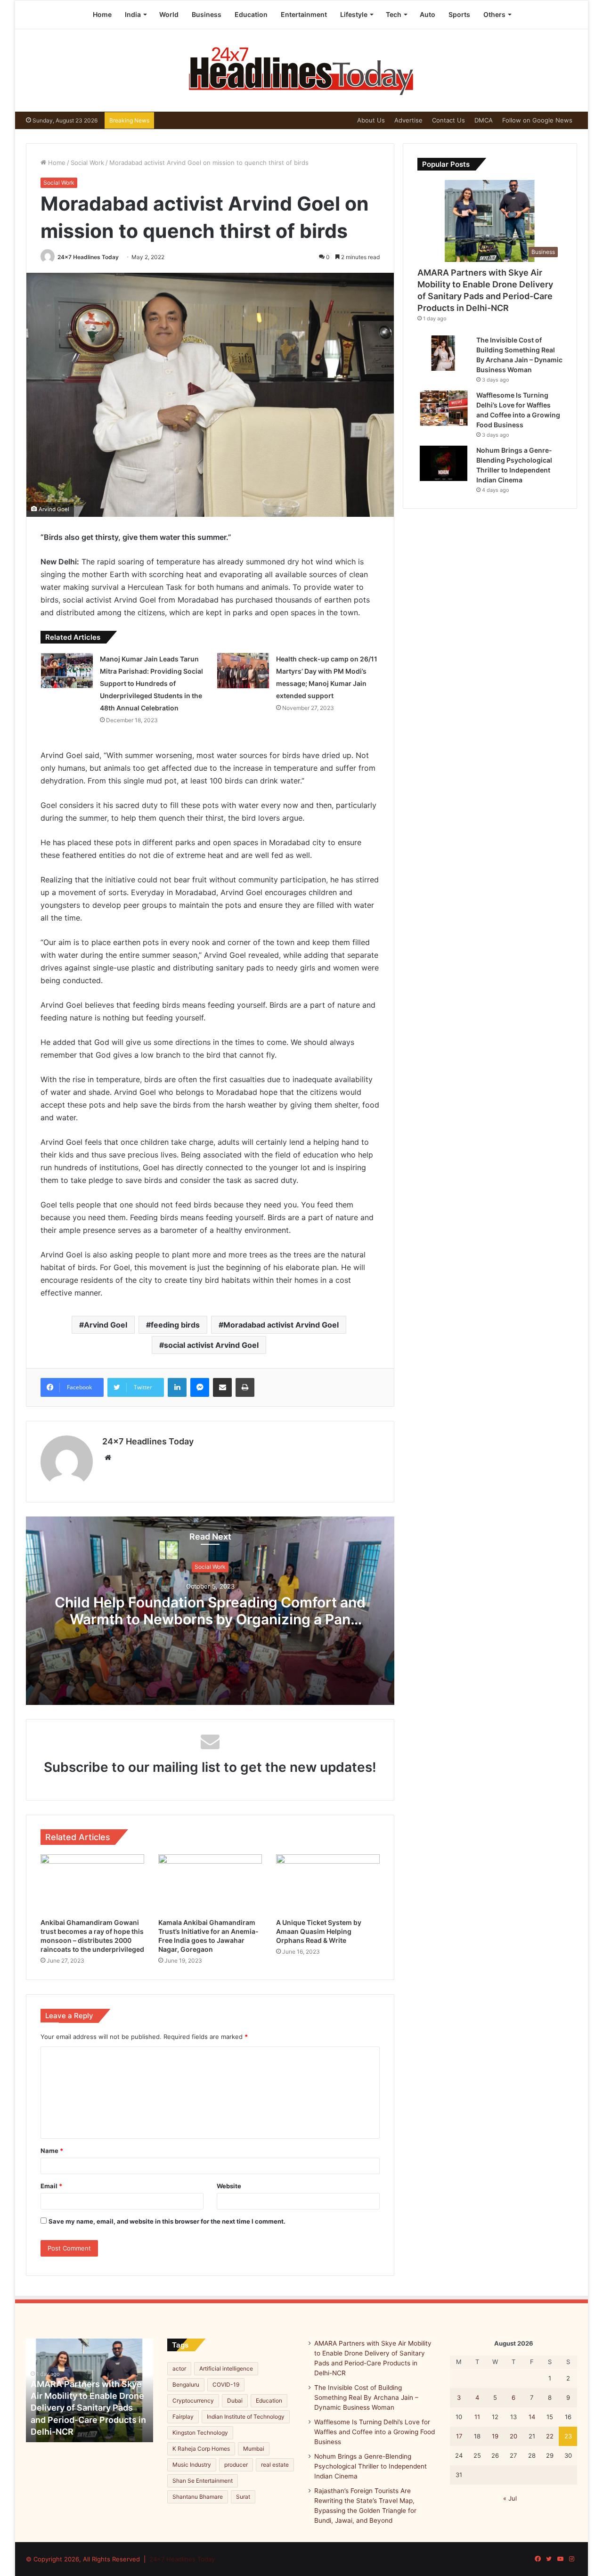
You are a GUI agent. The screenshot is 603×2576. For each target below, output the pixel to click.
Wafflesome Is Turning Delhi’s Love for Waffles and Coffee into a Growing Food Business (375, 2432)
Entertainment (304, 14)
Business (207, 14)
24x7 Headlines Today (88, 257)
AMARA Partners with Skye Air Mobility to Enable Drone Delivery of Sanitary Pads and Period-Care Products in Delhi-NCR (88, 2408)
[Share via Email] (222, 1387)
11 (477, 2417)
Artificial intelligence (226, 2368)
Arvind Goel (106, 1325)
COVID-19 (226, 2384)
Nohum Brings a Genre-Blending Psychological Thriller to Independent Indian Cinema (371, 2466)
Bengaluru (186, 2384)
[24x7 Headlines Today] (301, 70)
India (133, 14)
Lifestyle (354, 14)
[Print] (245, 1387)
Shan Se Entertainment (203, 2481)
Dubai (235, 2401)
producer (236, 2465)
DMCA (484, 120)
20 (513, 2436)
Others (494, 14)
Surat (243, 2497)
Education (251, 14)
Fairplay (183, 2417)
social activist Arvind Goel (211, 1345)
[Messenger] (200, 1387)
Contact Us (448, 120)
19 (495, 2436)
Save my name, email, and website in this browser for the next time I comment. (167, 2221)
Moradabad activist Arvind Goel (281, 1325)
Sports (459, 14)
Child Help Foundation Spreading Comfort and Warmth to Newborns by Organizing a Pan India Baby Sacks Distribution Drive (210, 1620)
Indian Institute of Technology (246, 2417)
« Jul (510, 2498)
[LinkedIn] (177, 1387)
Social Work (87, 163)
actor (179, 2368)
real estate (275, 2465)
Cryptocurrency (193, 2401)
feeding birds (175, 1325)
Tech (394, 14)
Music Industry (192, 2465)
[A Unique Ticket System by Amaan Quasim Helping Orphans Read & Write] (328, 1883)
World (169, 14)
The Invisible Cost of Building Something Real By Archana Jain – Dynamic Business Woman (366, 2397)
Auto (428, 14)
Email (51, 2186)
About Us (371, 120)
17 (459, 2436)
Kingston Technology (200, 2433)
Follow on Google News (537, 120)
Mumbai (254, 2449)
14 (532, 2417)
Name (52, 2151)
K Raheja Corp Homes (201, 2449)
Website (229, 2186)
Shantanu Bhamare (198, 2497)
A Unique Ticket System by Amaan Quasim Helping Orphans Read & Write (319, 1931)
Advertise (408, 120)
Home (102, 14)
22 (550, 2436)
